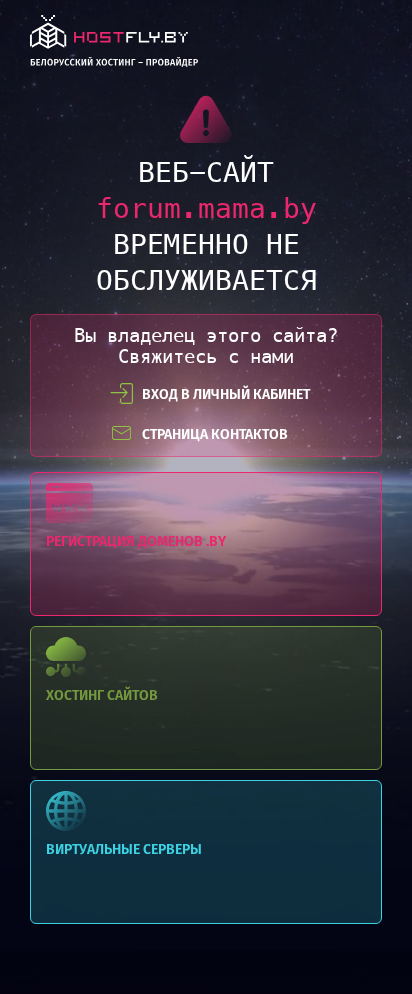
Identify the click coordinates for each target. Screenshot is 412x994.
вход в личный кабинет (226, 394)
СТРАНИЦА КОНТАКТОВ (215, 434)
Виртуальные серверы (206, 852)
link (114, 46)
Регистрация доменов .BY (206, 544)
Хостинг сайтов (206, 698)
